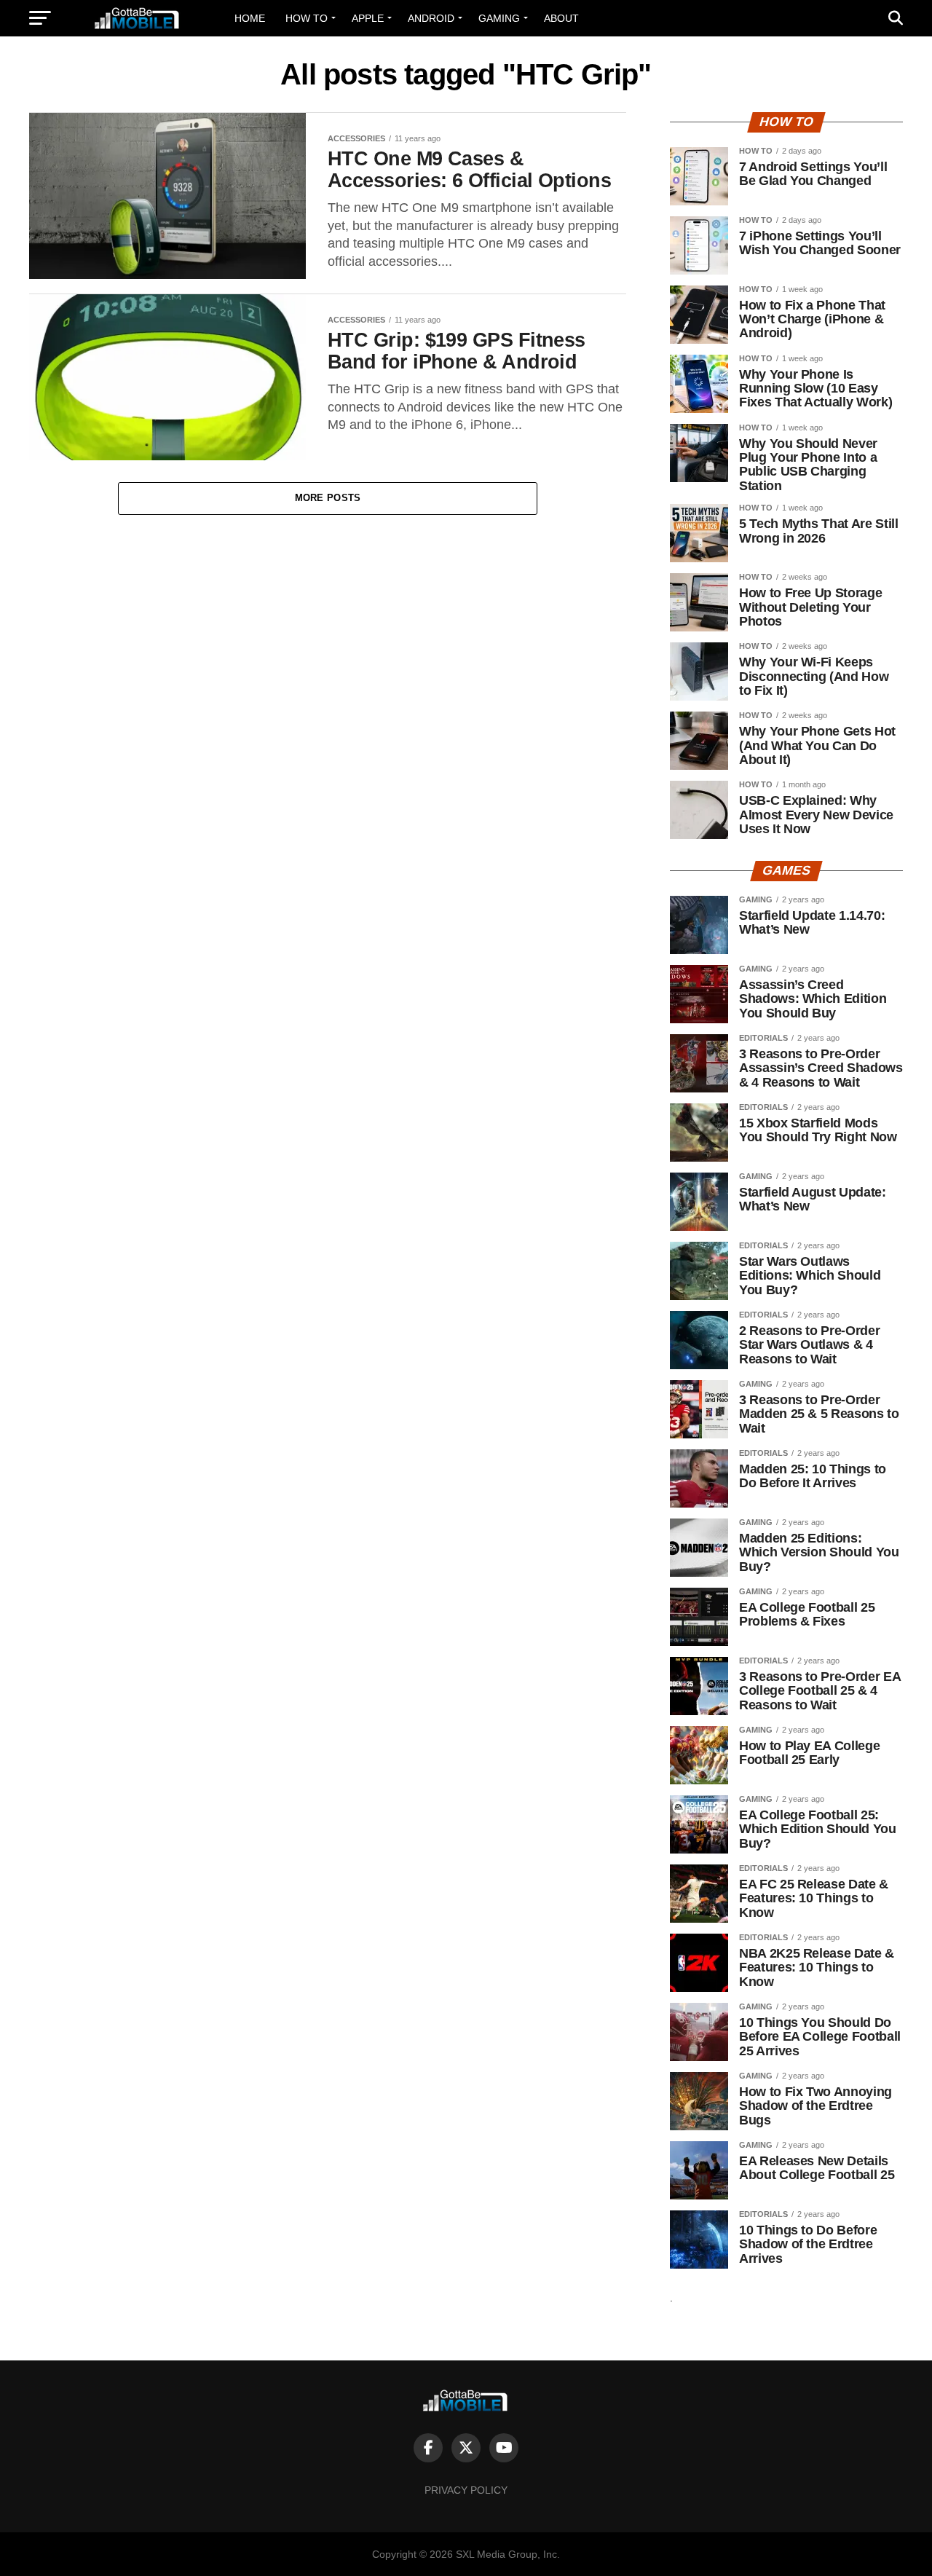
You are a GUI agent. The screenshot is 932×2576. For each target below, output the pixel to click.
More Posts (328, 498)
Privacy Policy (466, 2490)
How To (307, 18)
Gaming (499, 18)
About (561, 18)
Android (431, 18)
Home (250, 18)
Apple (368, 18)
